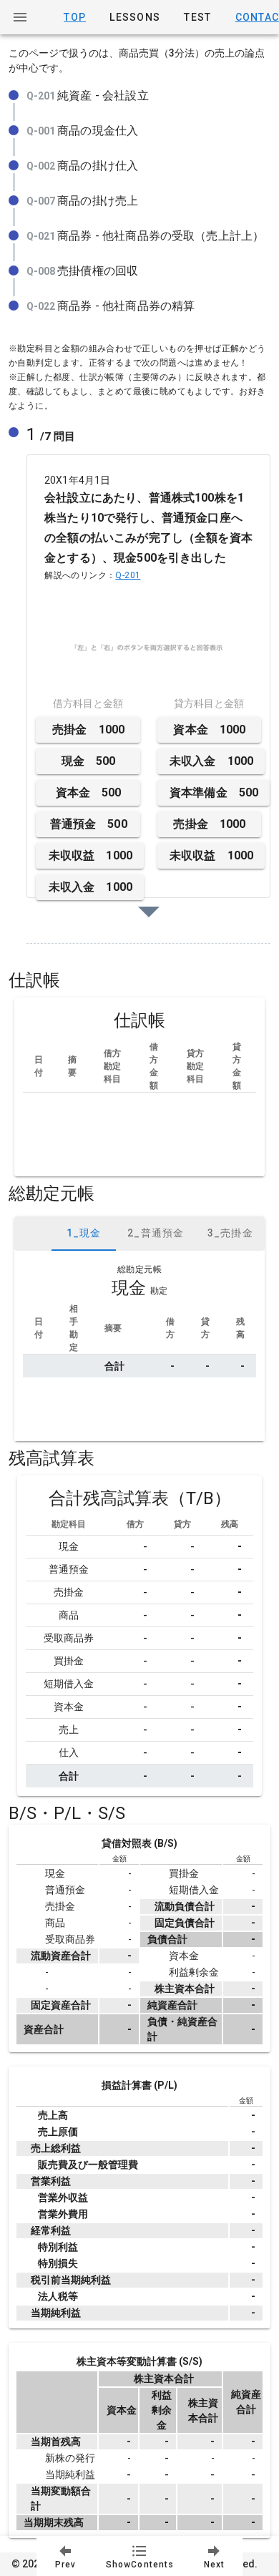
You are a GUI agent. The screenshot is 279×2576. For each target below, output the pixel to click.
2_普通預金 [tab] (156, 1233)
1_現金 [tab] (84, 1233)
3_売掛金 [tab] (230, 1233)
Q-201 (128, 575)
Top (75, 17)
